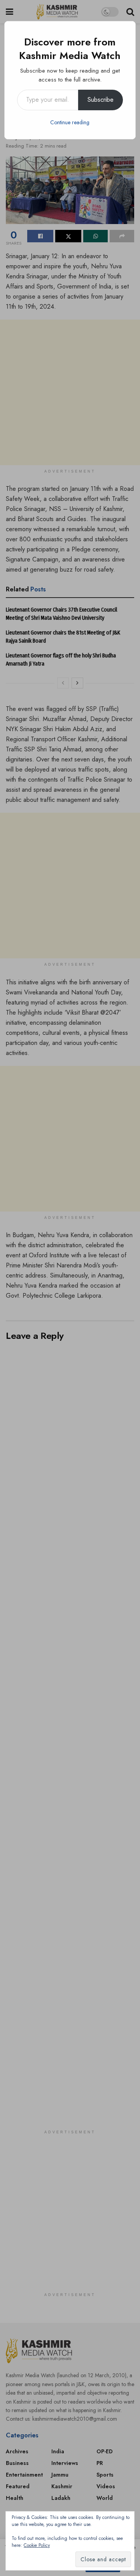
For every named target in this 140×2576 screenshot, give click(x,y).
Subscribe (101, 100)
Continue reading (70, 122)
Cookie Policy (37, 2545)
